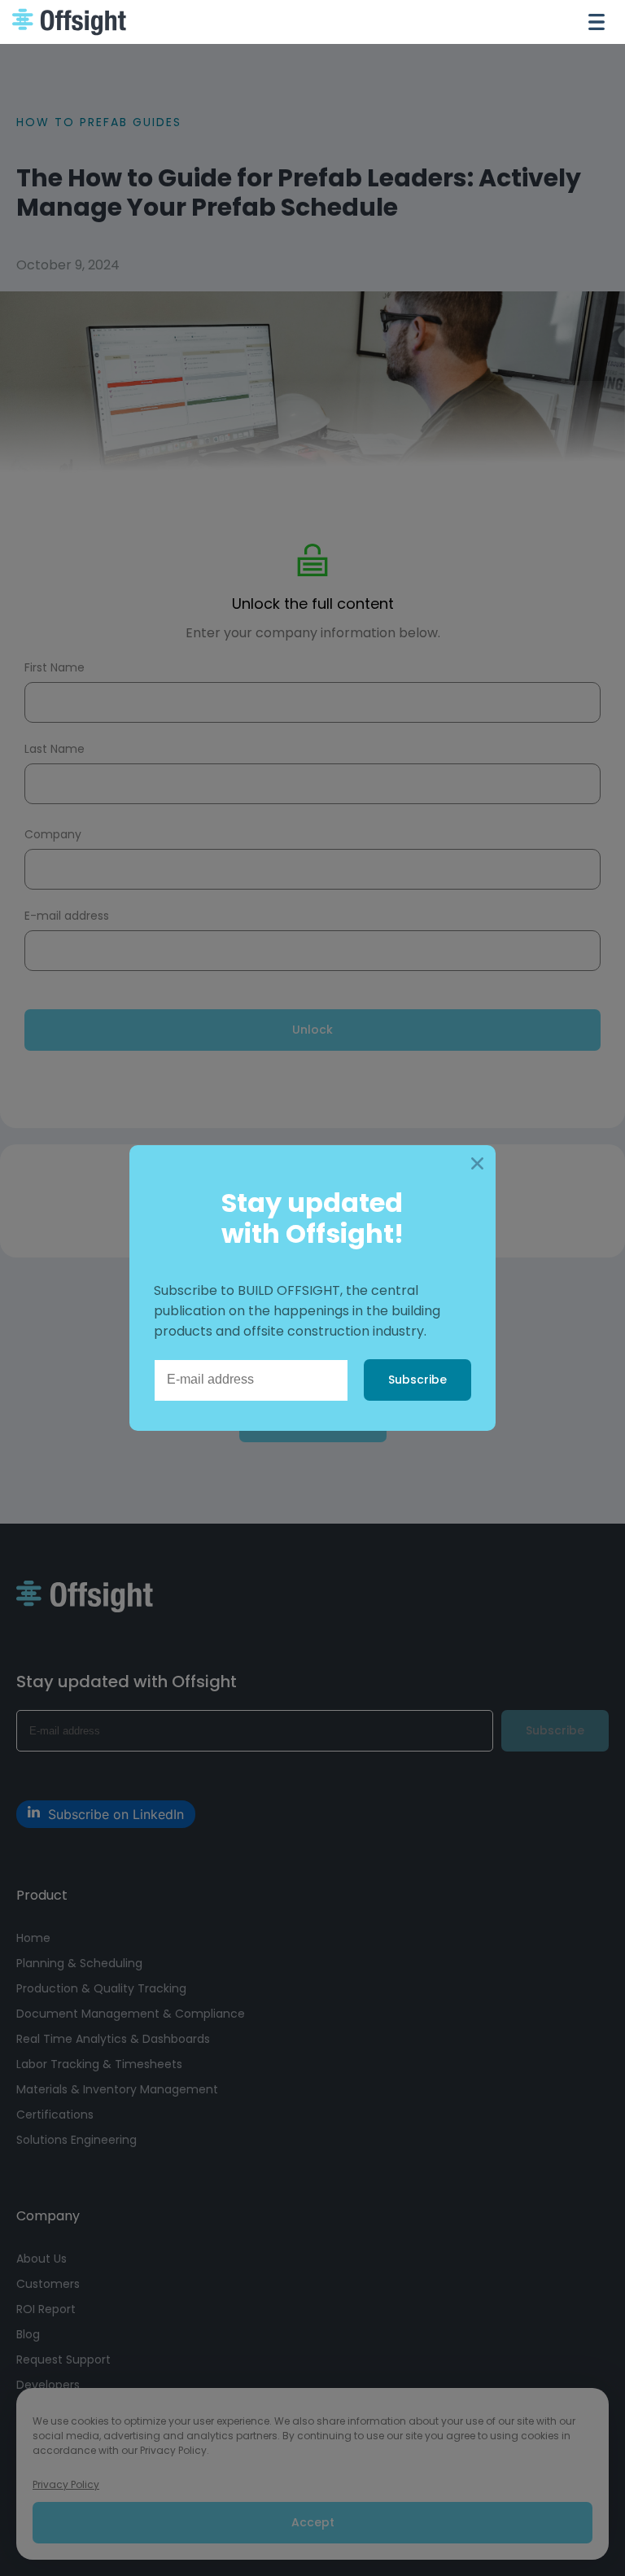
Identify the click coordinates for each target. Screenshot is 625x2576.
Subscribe (417, 1380)
